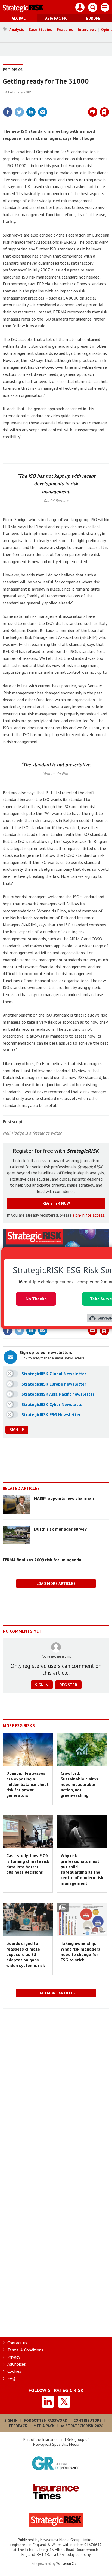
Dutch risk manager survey (60, 1529)
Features (65, 29)
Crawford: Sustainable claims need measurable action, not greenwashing (79, 1784)
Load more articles (56, 1583)
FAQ (11, 2378)
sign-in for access (89, 1215)
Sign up (17, 1430)
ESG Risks (13, 70)
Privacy (14, 2357)
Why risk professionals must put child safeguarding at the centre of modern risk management (82, 1869)
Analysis (17, 29)
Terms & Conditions (25, 2350)
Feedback (18, 2426)
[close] (109, 100)
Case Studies (40, 29)
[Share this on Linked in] (31, 112)
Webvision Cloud (68, 2563)
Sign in (40, 100)
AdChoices (17, 2364)
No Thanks (36, 1299)
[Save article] (104, 112)
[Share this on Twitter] (19, 112)
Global (19, 18)
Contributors (88, 2420)
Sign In (11, 2420)
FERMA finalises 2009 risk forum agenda (42, 1560)
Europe (93, 18)
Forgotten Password (46, 2420)
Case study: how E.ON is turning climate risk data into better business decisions (28, 1864)
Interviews (87, 29)
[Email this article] (43, 112)
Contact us (17, 2343)
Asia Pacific (56, 18)
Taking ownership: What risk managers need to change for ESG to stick (80, 1951)
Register (68, 1685)
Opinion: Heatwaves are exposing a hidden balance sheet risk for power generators (27, 1784)
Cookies (14, 2371)
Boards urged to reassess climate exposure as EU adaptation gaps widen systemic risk (26, 1954)
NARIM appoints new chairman (64, 1498)
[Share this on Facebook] (8, 112)
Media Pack (44, 2426)
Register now (56, 1203)
